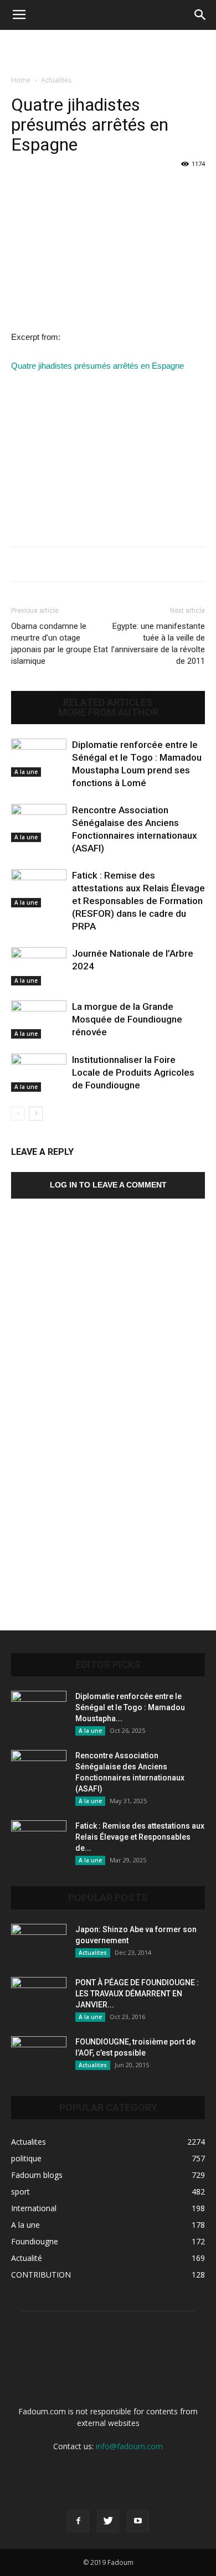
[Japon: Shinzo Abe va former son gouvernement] (39, 1943)
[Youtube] (138, 2521)
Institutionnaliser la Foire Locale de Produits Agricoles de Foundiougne (133, 1072)
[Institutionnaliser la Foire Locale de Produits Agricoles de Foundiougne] (39, 1073)
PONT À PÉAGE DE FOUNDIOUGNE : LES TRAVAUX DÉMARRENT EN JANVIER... (137, 1994)
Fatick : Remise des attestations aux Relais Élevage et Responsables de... (140, 1837)
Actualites (56, 80)
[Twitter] (108, 2521)
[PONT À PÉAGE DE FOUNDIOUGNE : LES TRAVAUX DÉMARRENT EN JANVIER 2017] (39, 1996)
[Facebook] (78, 2521)
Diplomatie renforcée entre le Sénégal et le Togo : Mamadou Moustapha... (130, 1707)
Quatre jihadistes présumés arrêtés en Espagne (97, 366)
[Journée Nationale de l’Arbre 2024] (39, 966)
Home (21, 80)
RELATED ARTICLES (108, 703)
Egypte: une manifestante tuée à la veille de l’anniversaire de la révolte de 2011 (158, 644)
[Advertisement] (108, 49)
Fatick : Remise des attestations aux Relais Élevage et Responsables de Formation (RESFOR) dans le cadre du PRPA (138, 901)
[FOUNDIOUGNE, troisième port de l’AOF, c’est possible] (39, 2056)
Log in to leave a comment (108, 1185)
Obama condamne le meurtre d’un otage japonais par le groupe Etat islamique (60, 644)
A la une (26, 772)
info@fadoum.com (129, 2446)
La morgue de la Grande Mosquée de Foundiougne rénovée (127, 1019)
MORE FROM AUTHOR (108, 713)
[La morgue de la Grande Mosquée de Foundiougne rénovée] (39, 1019)
